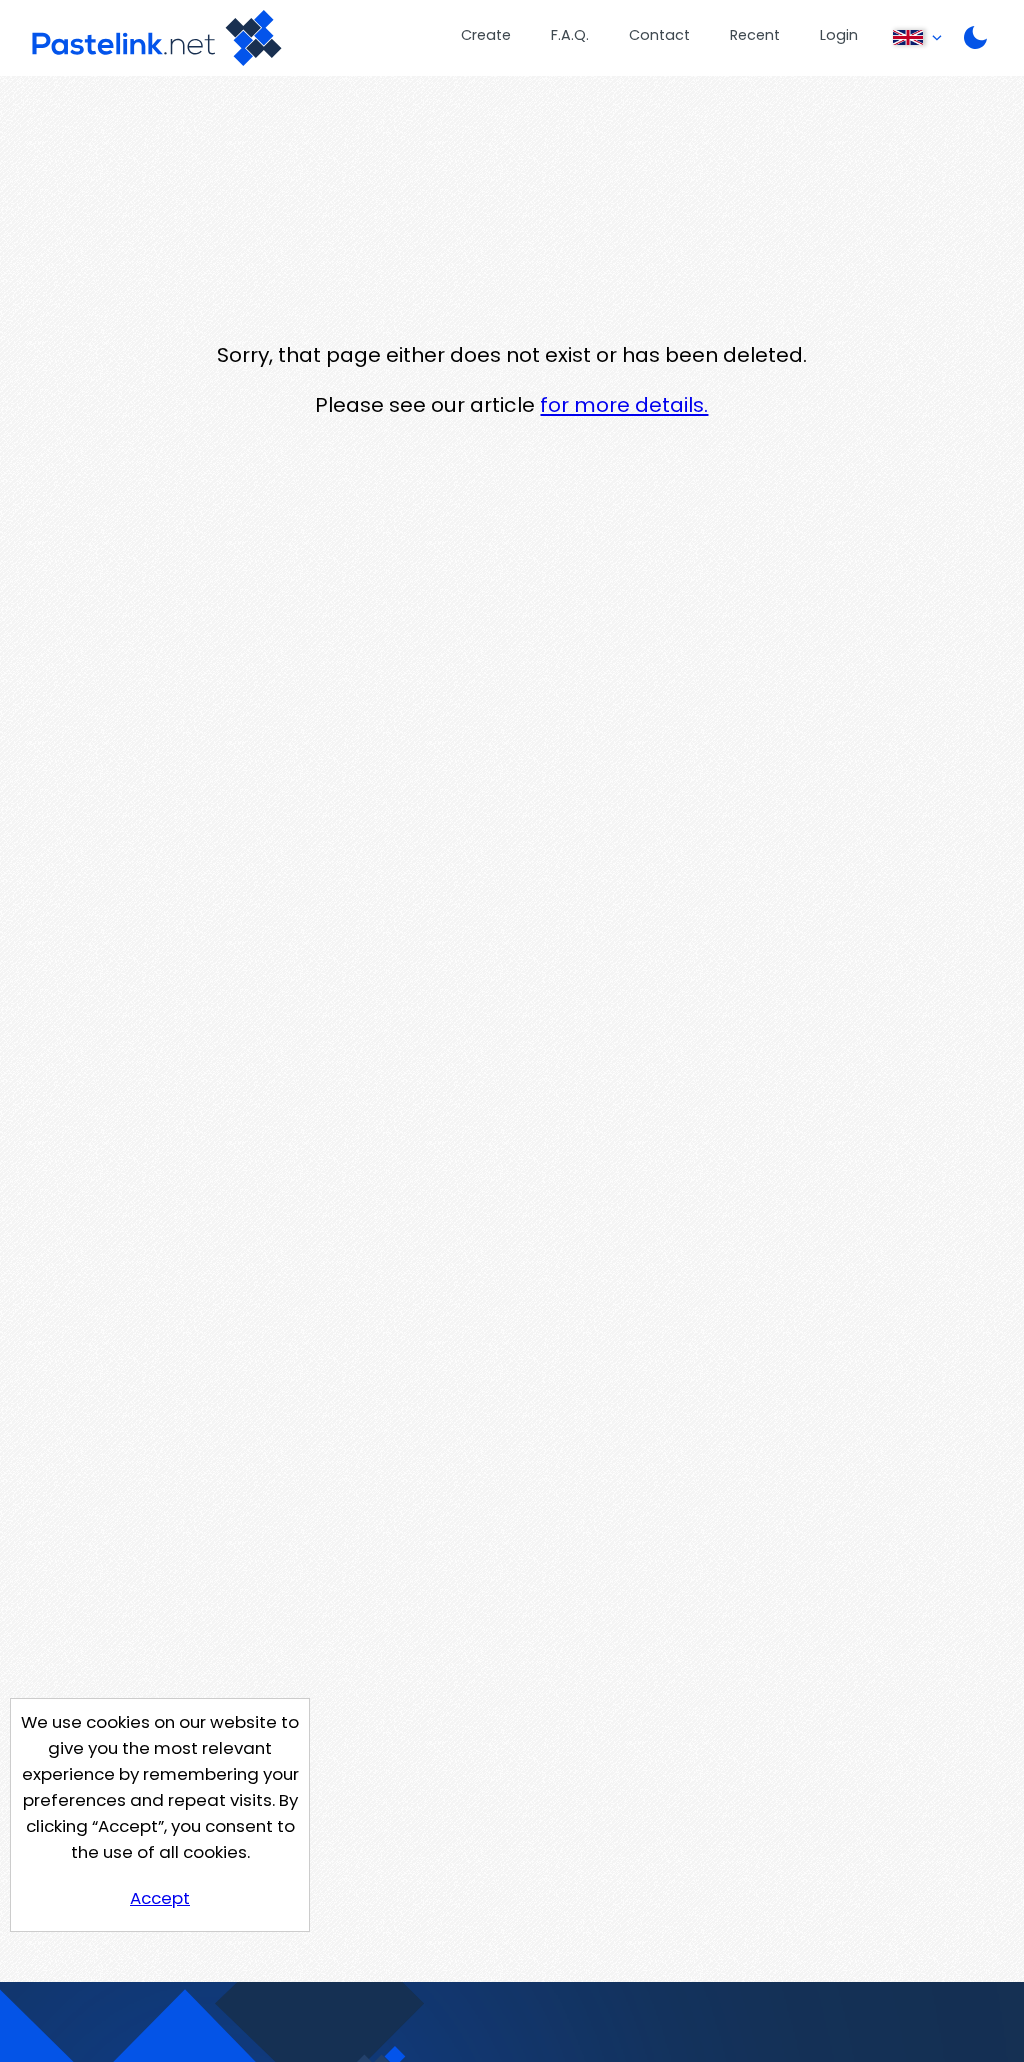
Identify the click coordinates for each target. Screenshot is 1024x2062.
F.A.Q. (570, 35)
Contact (659, 35)
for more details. (624, 405)
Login (839, 35)
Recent (755, 35)
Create (486, 35)
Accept (160, 1898)
